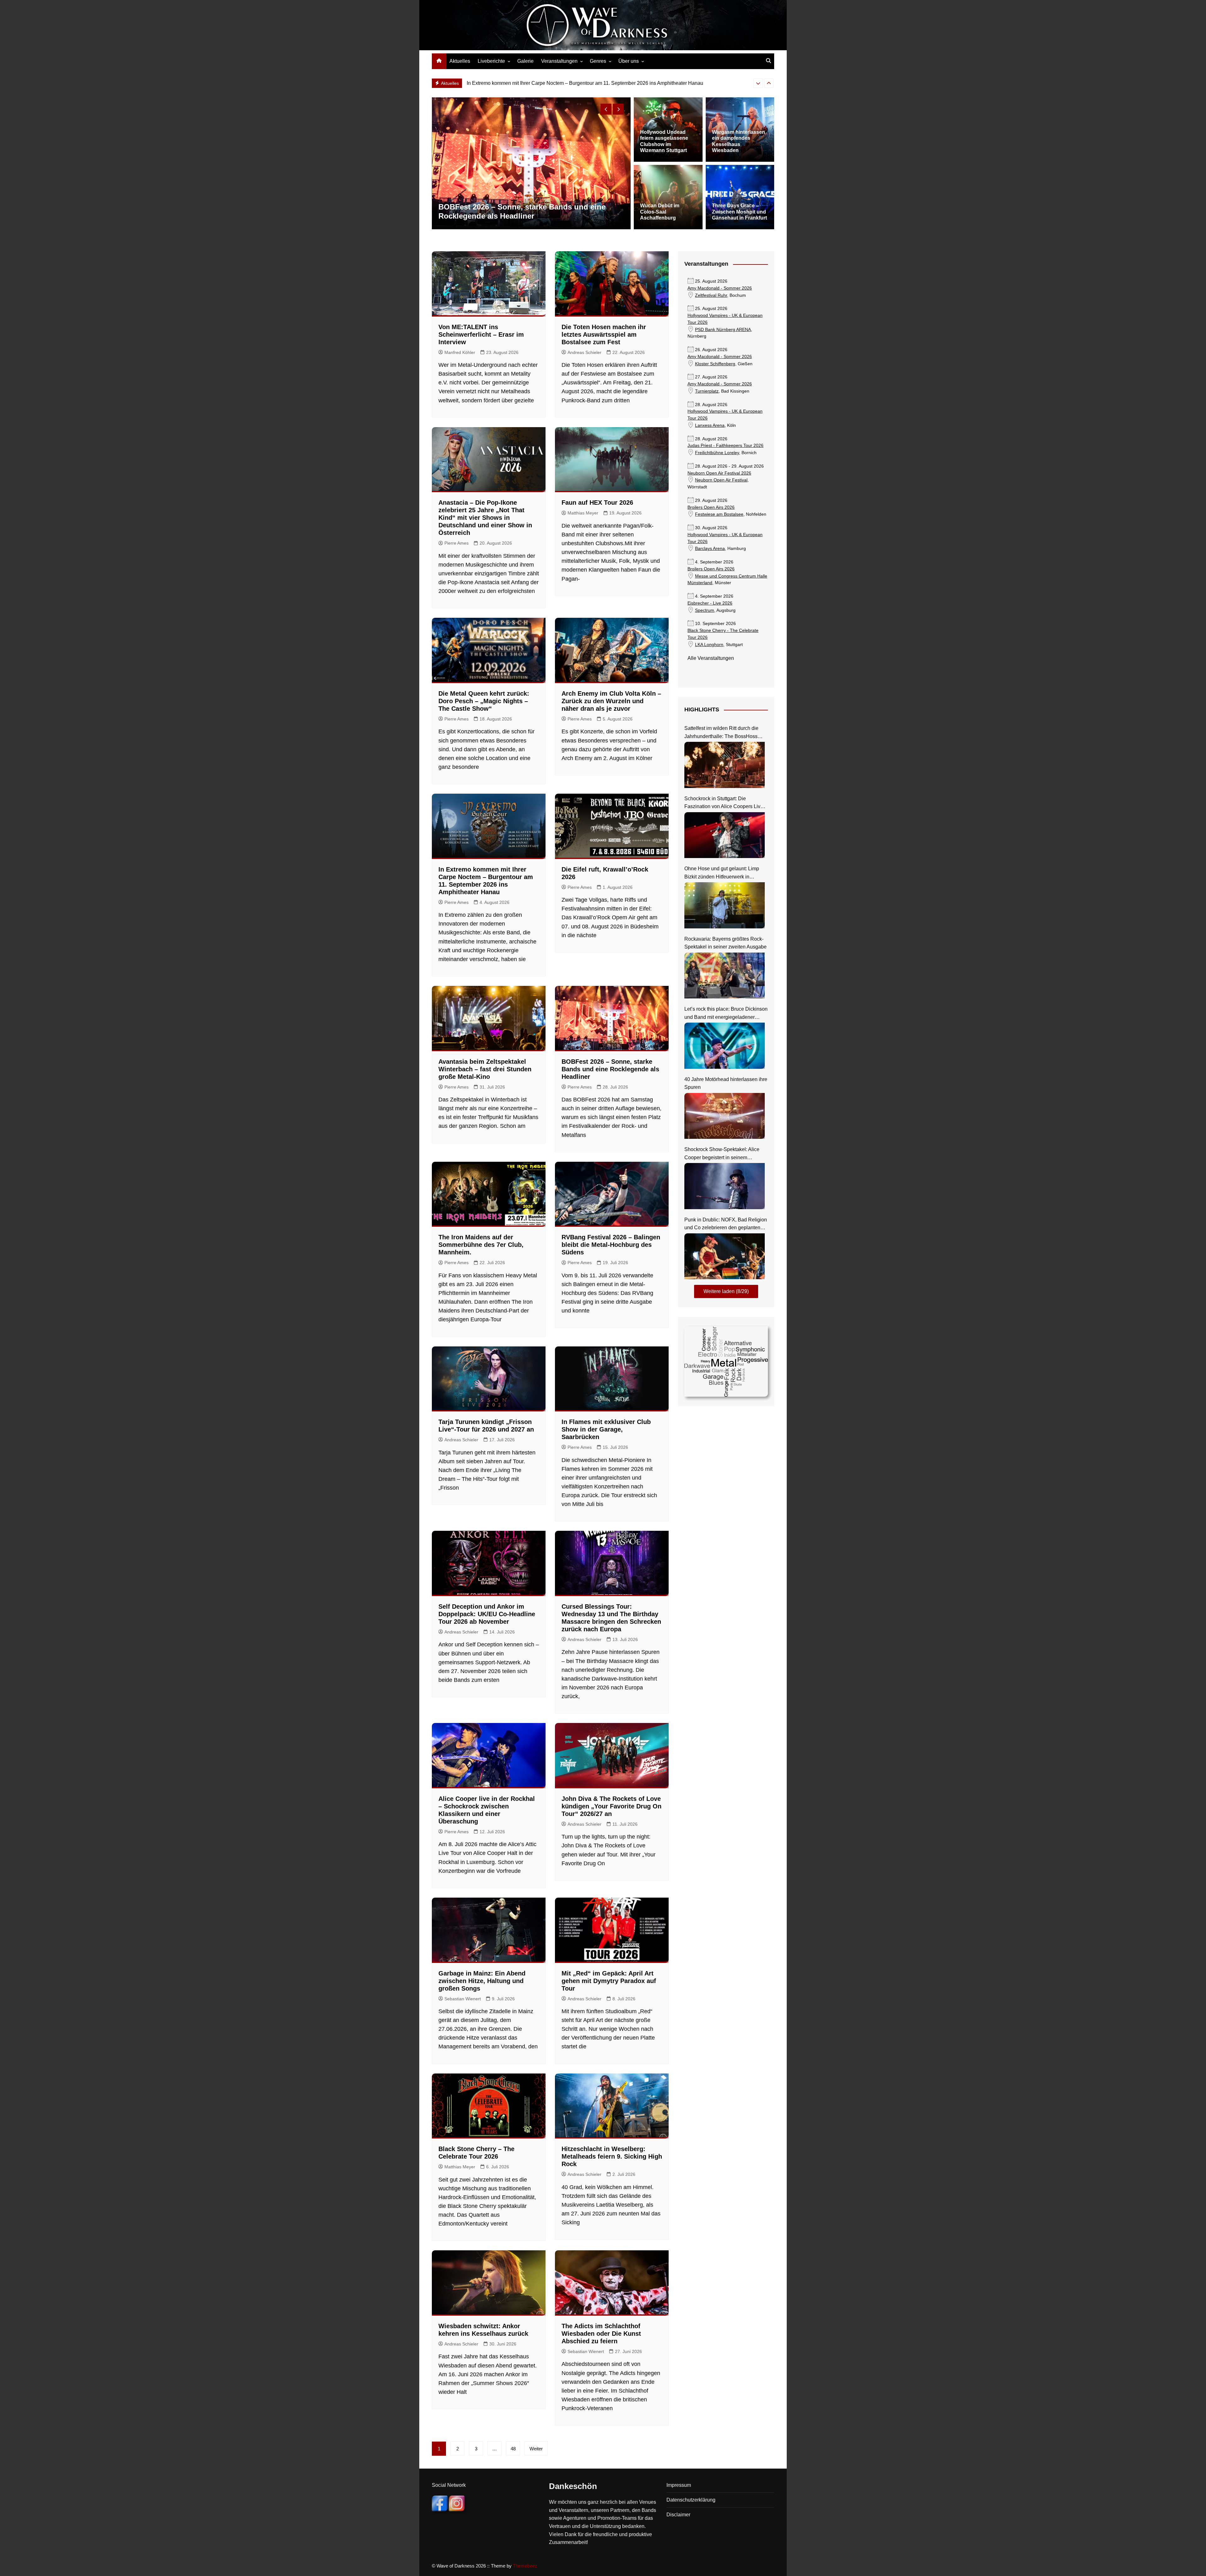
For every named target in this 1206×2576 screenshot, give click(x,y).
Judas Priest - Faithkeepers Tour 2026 (725, 446)
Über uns (629, 61)
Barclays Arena (710, 549)
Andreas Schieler (584, 352)
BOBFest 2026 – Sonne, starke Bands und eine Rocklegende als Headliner (610, 1069)
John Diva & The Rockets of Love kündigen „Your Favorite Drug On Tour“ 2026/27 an (611, 1806)
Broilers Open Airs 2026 (711, 507)
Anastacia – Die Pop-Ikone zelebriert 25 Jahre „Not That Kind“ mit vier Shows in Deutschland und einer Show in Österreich (485, 518)
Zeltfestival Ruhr (711, 295)
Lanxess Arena (710, 425)
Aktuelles (460, 61)
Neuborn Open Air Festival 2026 (719, 473)
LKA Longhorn (709, 645)
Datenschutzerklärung (691, 2500)
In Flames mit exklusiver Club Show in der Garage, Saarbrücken (606, 1429)
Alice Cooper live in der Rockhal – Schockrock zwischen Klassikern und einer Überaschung (521, 211)
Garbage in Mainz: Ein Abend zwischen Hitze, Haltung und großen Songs (482, 1981)
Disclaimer (678, 2515)
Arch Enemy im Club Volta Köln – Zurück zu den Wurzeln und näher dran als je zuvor (611, 701)
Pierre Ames (456, 543)
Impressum (679, 2485)
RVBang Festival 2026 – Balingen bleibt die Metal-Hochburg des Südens (611, 1245)
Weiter (536, 2449)
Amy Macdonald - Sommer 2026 (720, 288)
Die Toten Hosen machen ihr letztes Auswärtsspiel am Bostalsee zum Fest (604, 334)
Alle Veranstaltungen (711, 658)
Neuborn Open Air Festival (721, 480)
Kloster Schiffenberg (715, 364)
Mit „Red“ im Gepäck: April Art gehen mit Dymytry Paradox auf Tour (609, 1981)
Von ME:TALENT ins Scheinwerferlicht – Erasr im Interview (481, 334)
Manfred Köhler (460, 352)
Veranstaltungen (559, 61)
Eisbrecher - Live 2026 (710, 603)
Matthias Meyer (583, 513)
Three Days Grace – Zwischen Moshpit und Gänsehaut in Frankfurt (739, 212)
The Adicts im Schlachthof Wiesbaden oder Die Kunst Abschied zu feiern (601, 2334)
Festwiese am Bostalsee (719, 514)
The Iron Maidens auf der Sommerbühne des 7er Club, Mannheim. (540, 83)
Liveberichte (491, 61)
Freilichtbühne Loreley (717, 453)
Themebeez (525, 2566)
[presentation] (758, 83)
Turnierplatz (707, 391)
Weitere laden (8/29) (726, 1291)
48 (513, 2449)
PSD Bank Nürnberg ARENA (723, 330)
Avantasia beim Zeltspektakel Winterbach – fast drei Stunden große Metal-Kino (485, 1069)
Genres (598, 61)
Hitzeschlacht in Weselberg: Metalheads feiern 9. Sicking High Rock (612, 2156)
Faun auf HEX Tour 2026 (597, 503)
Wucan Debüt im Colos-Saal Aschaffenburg (660, 212)
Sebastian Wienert (463, 1999)
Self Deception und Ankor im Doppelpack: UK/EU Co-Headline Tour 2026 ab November (487, 1614)
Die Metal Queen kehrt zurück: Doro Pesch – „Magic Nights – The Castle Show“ (484, 701)
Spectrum (705, 610)
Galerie (525, 61)
